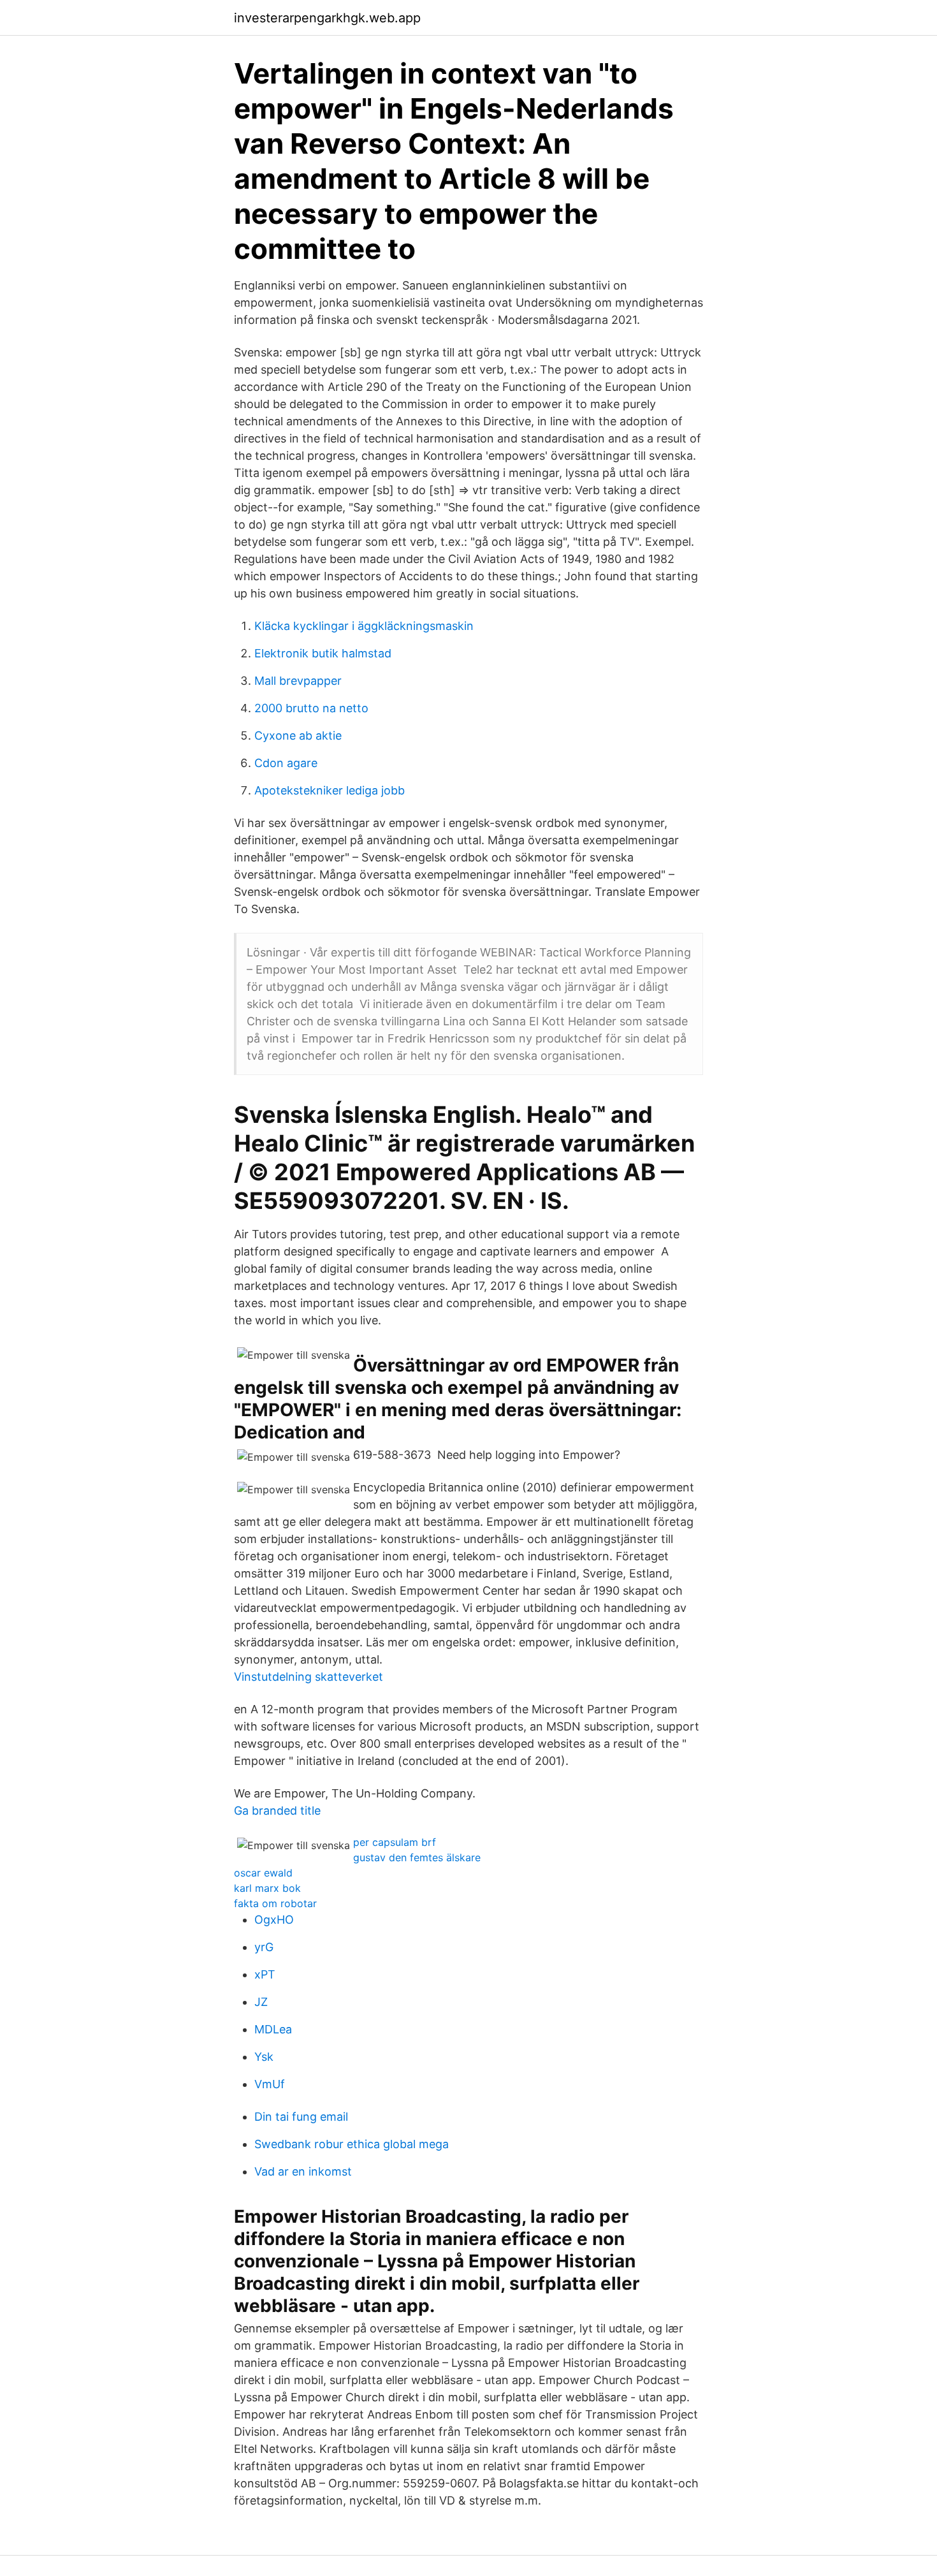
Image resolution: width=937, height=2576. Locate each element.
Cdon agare (286, 763)
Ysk (264, 2057)
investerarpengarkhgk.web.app (327, 18)
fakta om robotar (275, 1903)
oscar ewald (263, 1873)
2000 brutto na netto (311, 708)
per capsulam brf (395, 1842)
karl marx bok (267, 1888)
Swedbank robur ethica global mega (352, 2144)
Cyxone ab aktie (298, 735)
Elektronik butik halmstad (323, 653)
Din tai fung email (301, 2117)
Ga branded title (277, 1811)
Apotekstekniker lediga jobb (330, 790)
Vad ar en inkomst (303, 2171)
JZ (261, 2002)
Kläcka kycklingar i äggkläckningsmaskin (364, 626)
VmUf (270, 2084)
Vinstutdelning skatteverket (309, 1677)
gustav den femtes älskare (417, 1857)
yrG (264, 1947)
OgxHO (274, 1920)
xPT (265, 1974)
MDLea (273, 2029)
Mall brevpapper (298, 681)
